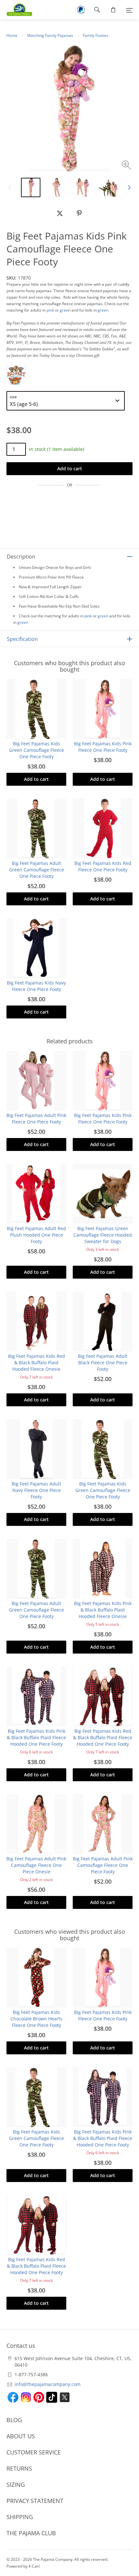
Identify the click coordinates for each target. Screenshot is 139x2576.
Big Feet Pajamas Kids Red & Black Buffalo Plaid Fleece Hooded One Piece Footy (103, 1737)
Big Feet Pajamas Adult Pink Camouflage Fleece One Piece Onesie (36, 1865)
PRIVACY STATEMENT (35, 2501)
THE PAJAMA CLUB (31, 2533)
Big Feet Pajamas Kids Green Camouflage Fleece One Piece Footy (37, 750)
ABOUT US (21, 2436)
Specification (22, 639)
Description (21, 557)
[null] (60, 213)
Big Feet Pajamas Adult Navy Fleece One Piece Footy (36, 1490)
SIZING (16, 2485)
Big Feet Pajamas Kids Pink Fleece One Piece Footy (103, 747)
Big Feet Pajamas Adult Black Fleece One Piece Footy (103, 1363)
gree (64, 310)
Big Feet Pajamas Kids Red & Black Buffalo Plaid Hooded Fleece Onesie (37, 1363)
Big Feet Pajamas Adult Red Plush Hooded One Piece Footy (36, 1235)
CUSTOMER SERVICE (34, 2452)
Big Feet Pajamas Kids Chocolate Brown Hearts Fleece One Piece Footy (36, 2019)
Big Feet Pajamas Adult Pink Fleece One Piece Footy (36, 1118)
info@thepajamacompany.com (48, 2384)
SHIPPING (20, 2517)
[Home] (16, 10)
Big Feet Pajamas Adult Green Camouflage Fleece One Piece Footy (37, 870)
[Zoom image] (127, 166)
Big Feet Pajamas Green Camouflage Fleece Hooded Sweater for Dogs (103, 1235)
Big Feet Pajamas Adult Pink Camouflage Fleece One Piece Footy (103, 1865)
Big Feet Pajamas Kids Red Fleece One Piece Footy (103, 866)
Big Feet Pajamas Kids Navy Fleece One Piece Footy (36, 986)
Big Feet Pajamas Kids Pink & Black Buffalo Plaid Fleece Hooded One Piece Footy (36, 1737)
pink (50, 310)
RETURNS (19, 2468)
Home (12, 35)
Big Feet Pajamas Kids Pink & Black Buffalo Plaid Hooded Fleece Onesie (103, 1610)
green (103, 310)
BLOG (14, 2420)
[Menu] (129, 10)
